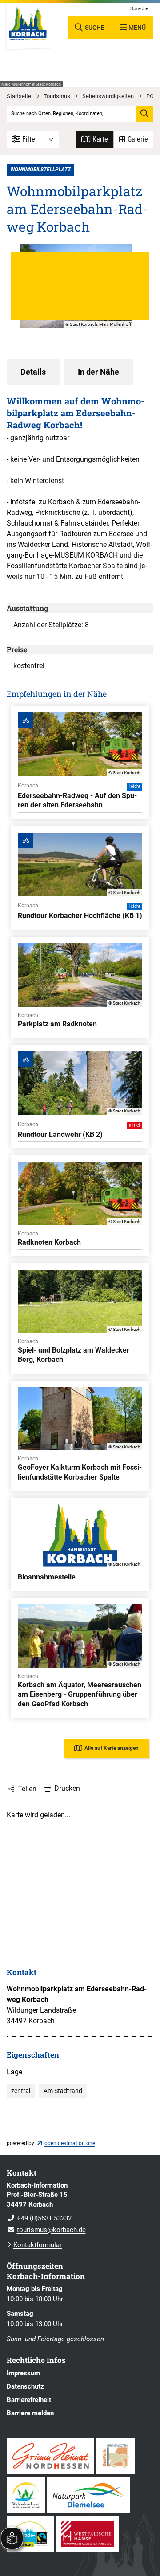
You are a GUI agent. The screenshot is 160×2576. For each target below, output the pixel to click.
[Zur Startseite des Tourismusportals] (28, 26)
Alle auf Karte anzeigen (112, 1748)
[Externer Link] (50, 2456)
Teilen (27, 1789)
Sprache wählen (140, 9)
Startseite (19, 96)
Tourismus (57, 96)
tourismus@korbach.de (46, 2230)
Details (33, 372)
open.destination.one (70, 2143)
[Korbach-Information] (80, 2208)
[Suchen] (144, 114)
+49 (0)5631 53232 (39, 2218)
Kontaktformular (38, 2245)
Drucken (67, 1788)
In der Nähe (98, 372)
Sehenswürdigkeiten (108, 96)
